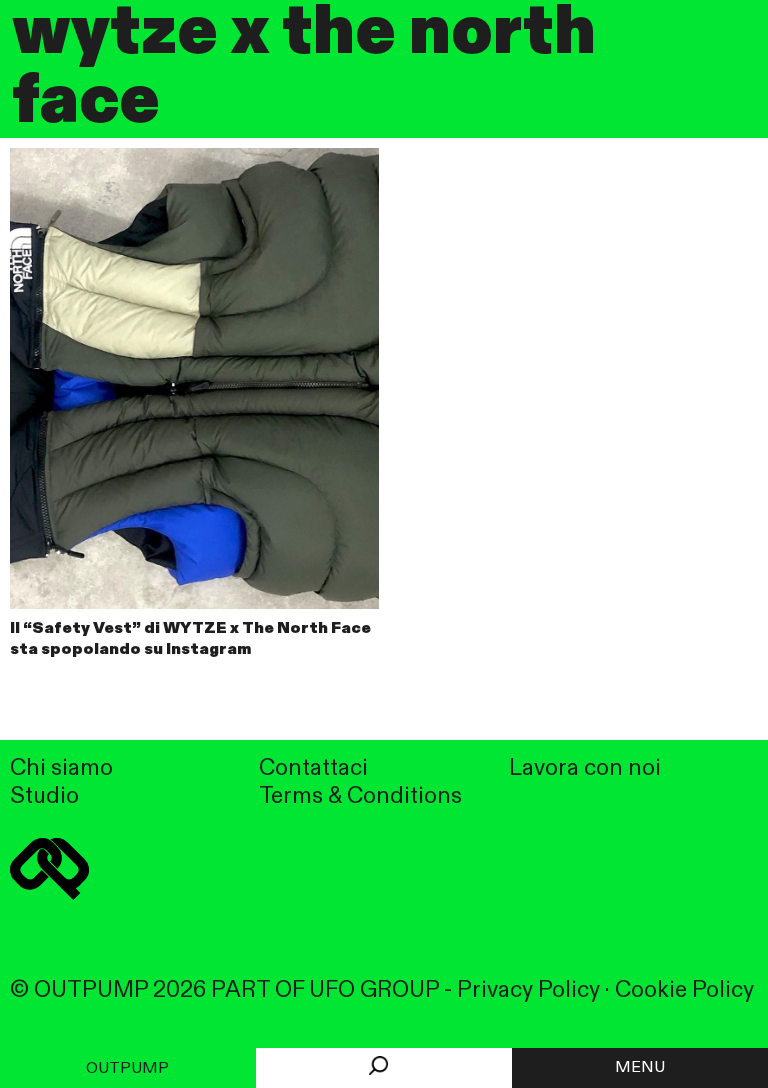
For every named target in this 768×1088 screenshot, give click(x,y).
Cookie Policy (684, 990)
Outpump (127, 1069)
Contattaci (313, 768)
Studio (44, 796)
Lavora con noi (585, 768)
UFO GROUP (374, 990)
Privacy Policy (528, 990)
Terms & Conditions (360, 796)
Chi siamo (61, 768)
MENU (640, 1068)
